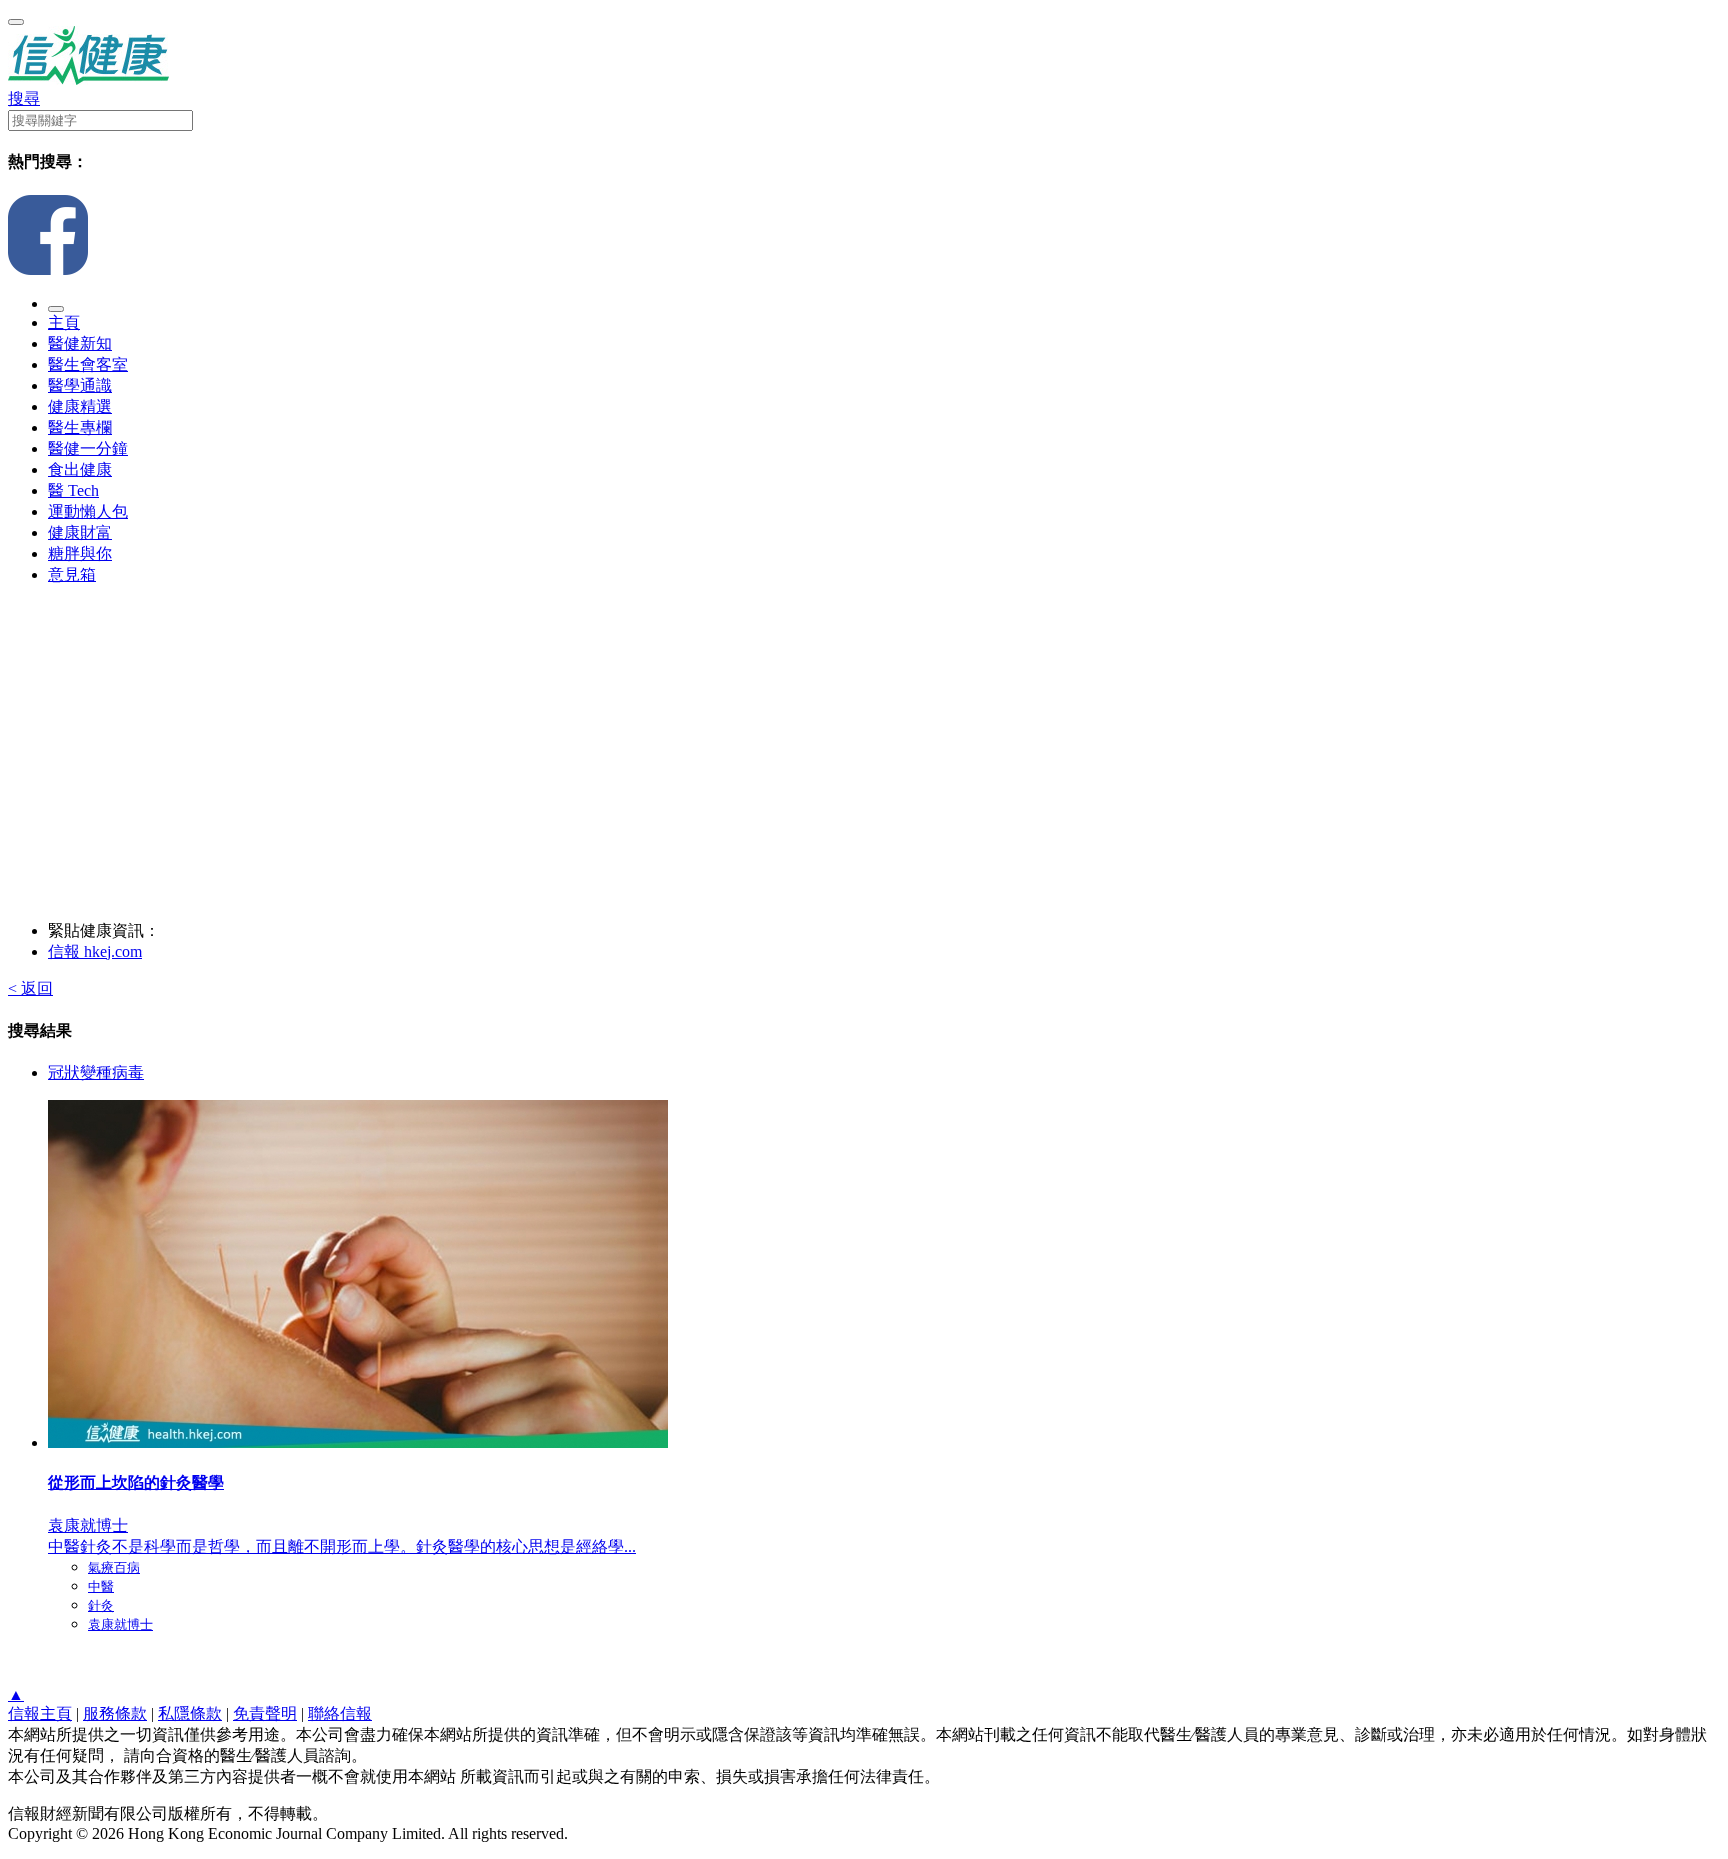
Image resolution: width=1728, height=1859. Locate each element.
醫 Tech (73, 490)
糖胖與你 (80, 553)
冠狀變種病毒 (96, 1072)
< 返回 (30, 988)
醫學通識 (80, 385)
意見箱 (72, 574)
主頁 (64, 322)
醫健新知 (80, 343)
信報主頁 (40, 1713)
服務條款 (115, 1713)
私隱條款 (190, 1713)
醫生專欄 (80, 427)
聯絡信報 (340, 1713)
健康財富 (80, 532)
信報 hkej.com (95, 951)
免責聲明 (265, 1713)
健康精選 (80, 406)
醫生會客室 (88, 364)
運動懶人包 (88, 511)
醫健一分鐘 (88, 448)
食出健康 (80, 469)
